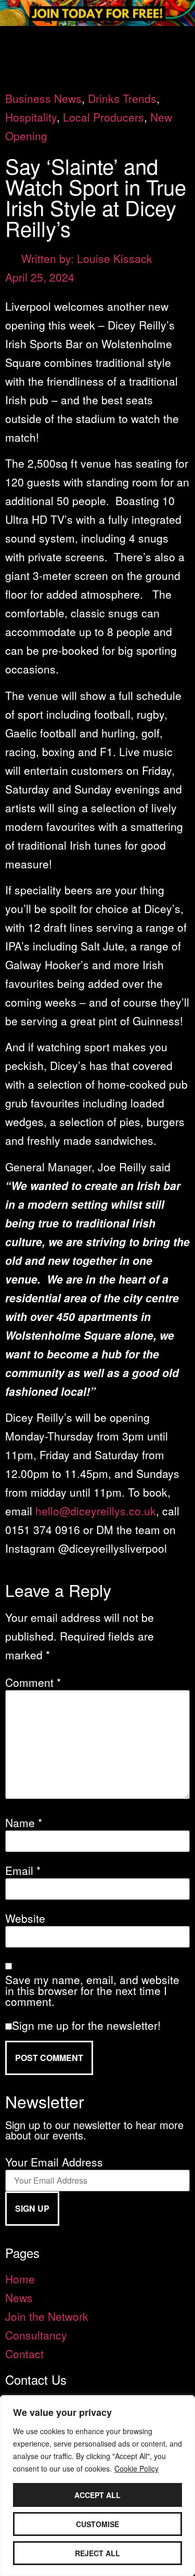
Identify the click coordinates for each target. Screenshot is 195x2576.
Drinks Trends (122, 98)
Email (23, 1871)
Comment (33, 1682)
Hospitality (31, 117)
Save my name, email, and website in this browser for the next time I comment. (92, 1991)
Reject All (97, 2553)
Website (25, 1918)
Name (24, 1823)
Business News (43, 98)
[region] (97, 2486)
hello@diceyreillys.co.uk (96, 1511)
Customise (97, 2524)
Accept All (97, 2495)
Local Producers (103, 117)
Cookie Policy (136, 2468)
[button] (97, 40)
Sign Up (32, 2208)
